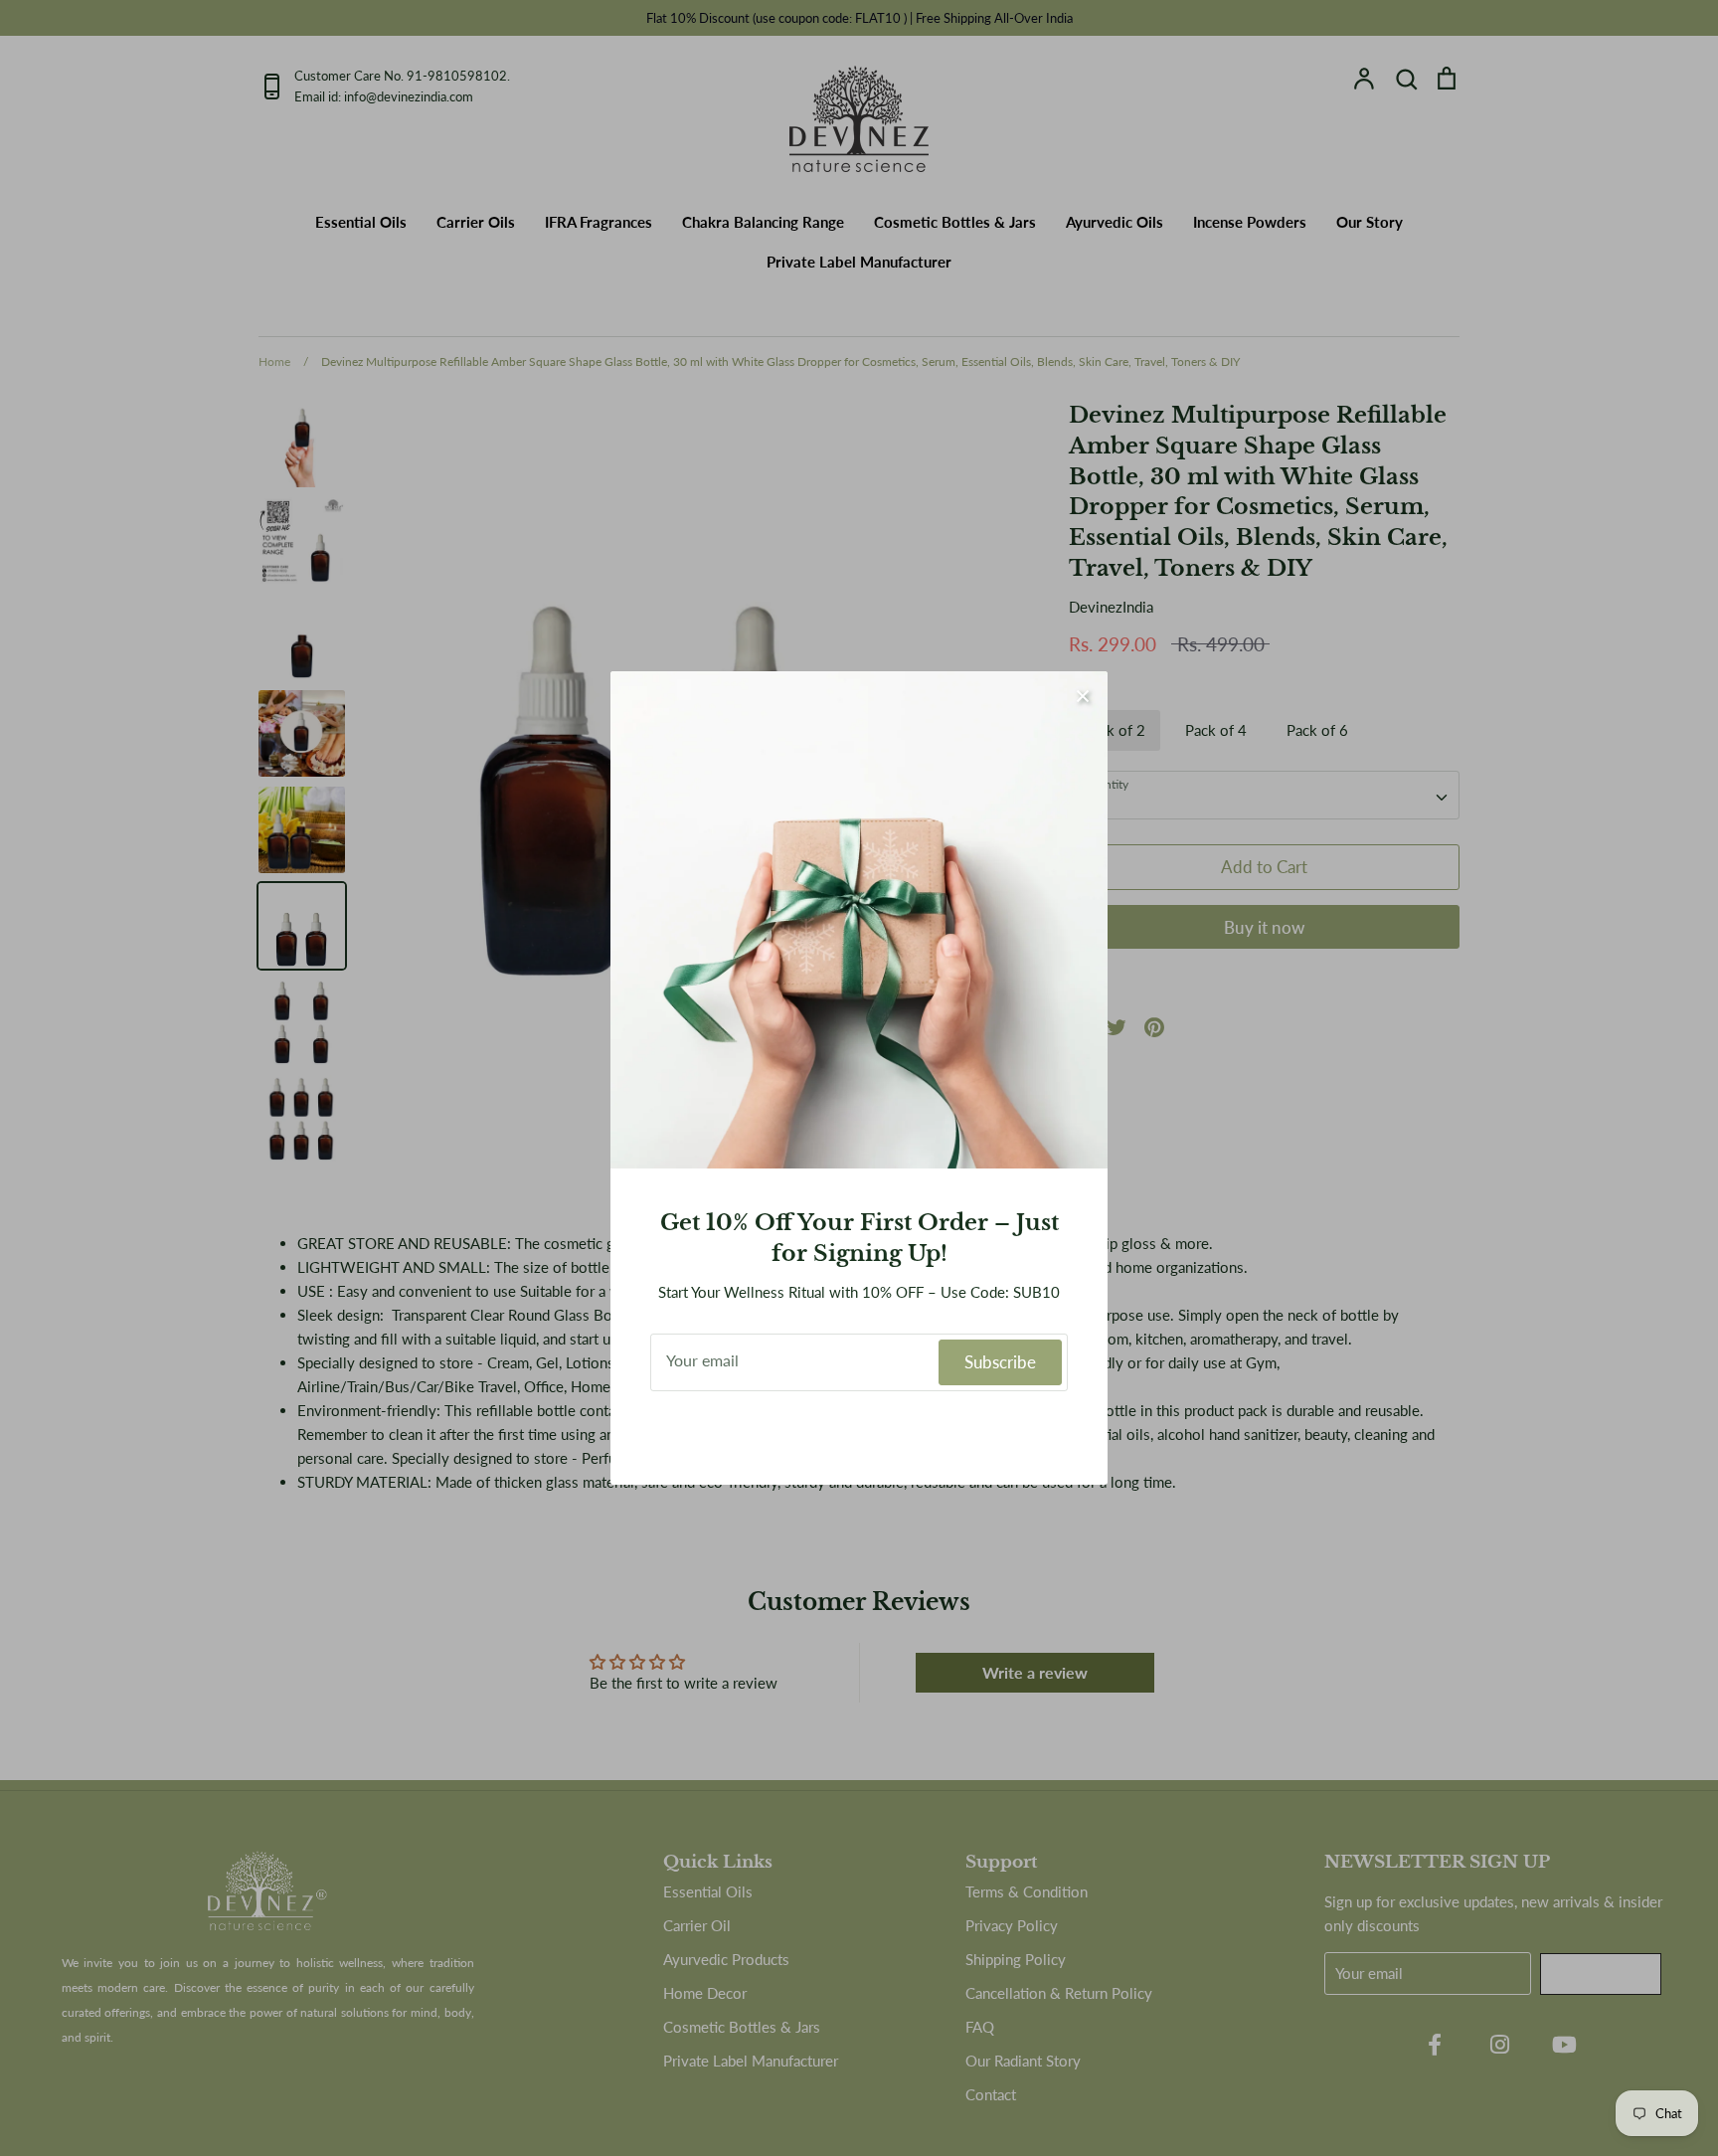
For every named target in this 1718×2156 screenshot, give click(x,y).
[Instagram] (859, 1433)
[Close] (1083, 696)
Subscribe (1000, 1362)
